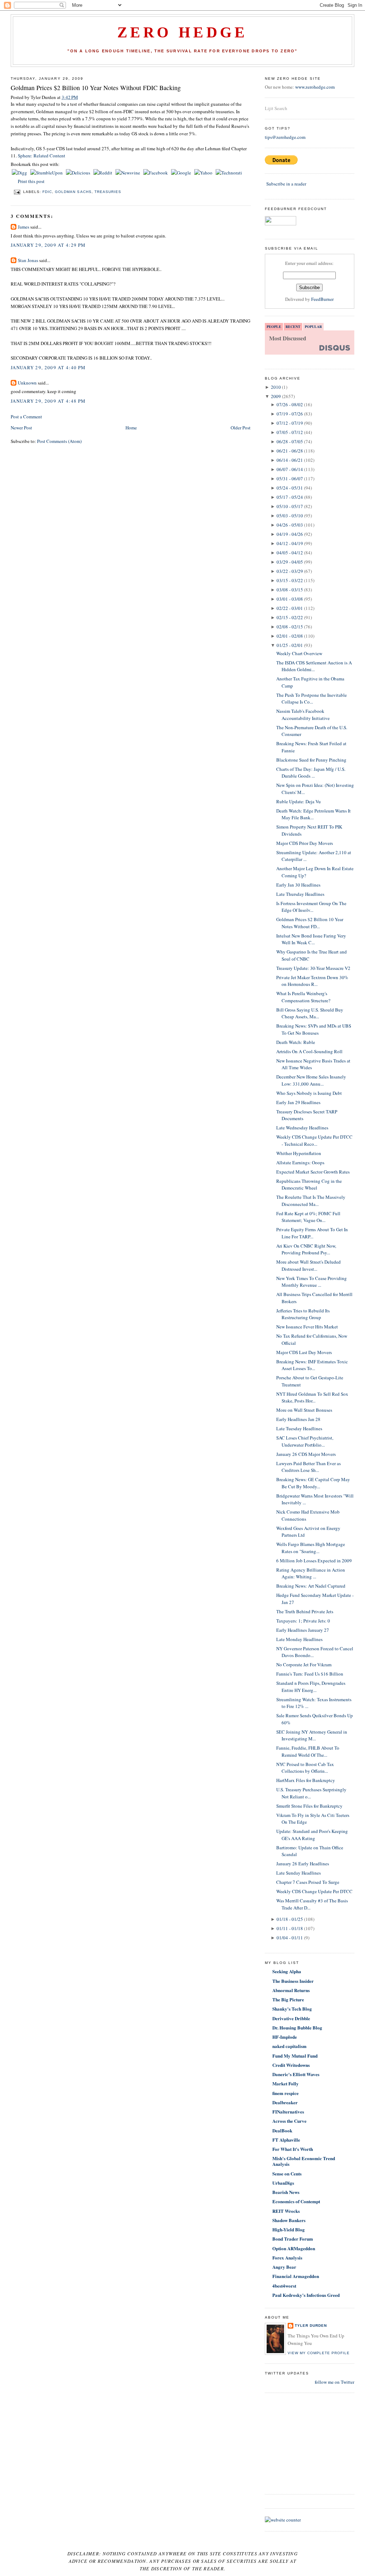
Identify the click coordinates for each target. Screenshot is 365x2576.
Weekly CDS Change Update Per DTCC (314, 1891)
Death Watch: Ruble (296, 1042)
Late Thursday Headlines (300, 894)
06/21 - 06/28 (290, 451)
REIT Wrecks (286, 2211)
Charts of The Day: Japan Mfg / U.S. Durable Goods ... (311, 773)
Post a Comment (26, 417)
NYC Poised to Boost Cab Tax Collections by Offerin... (305, 1768)
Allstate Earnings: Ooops (300, 1162)
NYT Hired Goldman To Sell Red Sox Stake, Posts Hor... (312, 1397)
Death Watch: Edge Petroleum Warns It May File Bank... (313, 814)
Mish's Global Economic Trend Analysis (304, 2161)
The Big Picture (288, 1999)
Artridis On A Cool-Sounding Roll (309, 1051)
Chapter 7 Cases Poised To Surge (308, 1882)
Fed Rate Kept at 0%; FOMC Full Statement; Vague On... (308, 1217)
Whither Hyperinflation (299, 1153)
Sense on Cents (287, 2173)
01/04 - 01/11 (290, 1938)
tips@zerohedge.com (285, 137)
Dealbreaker (285, 2102)
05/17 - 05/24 (290, 497)
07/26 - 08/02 (290, 404)
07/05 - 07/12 (290, 432)
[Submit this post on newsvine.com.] (128, 173)
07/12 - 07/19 (290, 423)
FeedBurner (322, 299)
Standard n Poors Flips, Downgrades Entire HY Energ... (311, 1687)
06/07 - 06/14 (290, 469)
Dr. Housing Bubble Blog (297, 2028)
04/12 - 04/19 (290, 543)
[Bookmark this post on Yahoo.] (204, 173)
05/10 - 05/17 (290, 506)
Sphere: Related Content (42, 156)
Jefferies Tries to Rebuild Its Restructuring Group (303, 1314)
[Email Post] (17, 192)
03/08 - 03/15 (290, 590)
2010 (276, 387)
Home (131, 428)
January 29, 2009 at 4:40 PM (48, 367)
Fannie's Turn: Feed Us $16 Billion (310, 1674)
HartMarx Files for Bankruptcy (306, 1780)
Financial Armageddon (296, 2276)
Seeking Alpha (287, 1971)
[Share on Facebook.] (156, 173)
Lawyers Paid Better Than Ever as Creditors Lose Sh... (309, 1467)
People (274, 326)
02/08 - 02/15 (290, 627)
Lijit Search (276, 108)
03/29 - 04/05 (290, 562)
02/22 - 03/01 (290, 608)
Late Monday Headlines (299, 1639)
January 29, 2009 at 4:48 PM (48, 401)
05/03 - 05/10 (290, 516)
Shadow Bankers (289, 2220)
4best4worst (284, 2286)
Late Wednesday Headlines (302, 1128)
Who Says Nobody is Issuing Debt (309, 1093)
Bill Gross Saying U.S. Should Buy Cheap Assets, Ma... (310, 1013)
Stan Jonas (28, 260)
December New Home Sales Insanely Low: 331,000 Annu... (311, 1080)
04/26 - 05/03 (290, 525)
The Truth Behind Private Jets (305, 1611)
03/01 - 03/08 (290, 599)
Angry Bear (284, 2267)
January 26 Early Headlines (303, 1864)
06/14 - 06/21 (290, 460)
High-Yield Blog (289, 2229)
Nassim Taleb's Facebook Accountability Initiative (303, 715)
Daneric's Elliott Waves (296, 2074)
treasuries (108, 192)
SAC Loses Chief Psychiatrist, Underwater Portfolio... (305, 1441)
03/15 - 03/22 (290, 580)
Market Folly (286, 2083)
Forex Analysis (287, 2258)
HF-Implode (285, 2037)
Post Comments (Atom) (59, 441)
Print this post (31, 181)
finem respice (286, 2093)
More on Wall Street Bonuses (304, 1410)
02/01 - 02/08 (290, 636)
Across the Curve (289, 2121)
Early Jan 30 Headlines (298, 885)
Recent (293, 326)
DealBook (282, 2130)
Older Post (241, 428)
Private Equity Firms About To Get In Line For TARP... (312, 1233)
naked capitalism (289, 2046)
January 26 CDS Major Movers (306, 1454)
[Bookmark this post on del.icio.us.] (79, 173)
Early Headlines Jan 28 (298, 1419)
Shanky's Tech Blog (292, 2009)
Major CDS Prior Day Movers (305, 843)
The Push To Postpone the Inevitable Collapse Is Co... (312, 699)
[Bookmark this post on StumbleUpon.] (47, 173)
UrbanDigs (283, 2183)
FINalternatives (288, 2112)
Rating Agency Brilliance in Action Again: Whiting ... (311, 1573)
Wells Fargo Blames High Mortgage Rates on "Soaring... (311, 1548)
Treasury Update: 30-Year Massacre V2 (313, 968)
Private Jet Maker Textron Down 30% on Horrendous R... (312, 981)
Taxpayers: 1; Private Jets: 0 (303, 1621)
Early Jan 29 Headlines (298, 1102)
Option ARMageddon (294, 2248)
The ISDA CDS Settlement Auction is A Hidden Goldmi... (314, 666)
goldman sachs (73, 192)
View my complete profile (319, 2353)
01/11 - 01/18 (290, 1928)
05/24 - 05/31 (290, 488)
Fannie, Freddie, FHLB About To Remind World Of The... (308, 1751)
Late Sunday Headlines (299, 1873)
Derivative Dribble (291, 2018)
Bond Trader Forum (293, 2239)
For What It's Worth (293, 2149)
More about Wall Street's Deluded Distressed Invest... (309, 1265)
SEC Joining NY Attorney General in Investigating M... (312, 1735)
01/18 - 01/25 (290, 1919)
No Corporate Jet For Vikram (304, 1665)
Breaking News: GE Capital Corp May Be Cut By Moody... (313, 1483)
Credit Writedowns (291, 2065)
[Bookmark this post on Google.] (182, 173)
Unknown (27, 383)
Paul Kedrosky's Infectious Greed (306, 2295)
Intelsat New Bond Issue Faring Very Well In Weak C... (311, 939)
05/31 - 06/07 (290, 479)
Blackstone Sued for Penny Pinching (311, 760)
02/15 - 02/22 (290, 617)
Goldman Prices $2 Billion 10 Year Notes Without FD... (310, 923)
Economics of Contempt (296, 2201)
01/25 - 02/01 (290, 645)
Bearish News (286, 2192)
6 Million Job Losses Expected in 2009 (314, 1561)
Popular (313, 326)
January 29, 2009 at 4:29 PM (48, 245)
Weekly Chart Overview (299, 653)
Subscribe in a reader (286, 184)
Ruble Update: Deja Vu (299, 801)
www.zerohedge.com (315, 87)
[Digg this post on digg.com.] (20, 173)
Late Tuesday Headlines (299, 1428)
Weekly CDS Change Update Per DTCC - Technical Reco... (314, 1140)
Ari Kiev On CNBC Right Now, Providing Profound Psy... (306, 1249)
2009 (276, 396)
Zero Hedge (182, 32)
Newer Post (21, 428)
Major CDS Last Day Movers (304, 1352)
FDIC (47, 192)
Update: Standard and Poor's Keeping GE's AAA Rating (312, 1835)
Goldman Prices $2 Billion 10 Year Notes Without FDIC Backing (96, 88)
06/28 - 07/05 (290, 441)
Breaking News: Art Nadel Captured (311, 1586)
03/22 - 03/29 (290, 571)
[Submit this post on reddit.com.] (103, 173)
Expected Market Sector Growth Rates (313, 1172)
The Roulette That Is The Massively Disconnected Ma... (311, 1201)
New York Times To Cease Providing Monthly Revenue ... (312, 1282)
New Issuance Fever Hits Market (307, 1327)
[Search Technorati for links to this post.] (229, 173)
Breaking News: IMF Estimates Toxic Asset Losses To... (312, 1365)
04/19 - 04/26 (290, 534)
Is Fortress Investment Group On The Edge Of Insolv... (311, 907)
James (24, 227)
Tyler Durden (311, 2326)
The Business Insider (293, 1981)
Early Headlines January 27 (303, 1630)
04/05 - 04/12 (290, 553)
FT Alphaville (286, 2140)
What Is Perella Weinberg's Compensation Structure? (303, 997)
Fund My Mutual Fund (295, 2056)
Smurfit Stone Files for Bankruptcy (309, 1806)
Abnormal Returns (291, 1990)
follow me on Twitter (335, 2382)
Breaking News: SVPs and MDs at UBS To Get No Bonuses (314, 1029)
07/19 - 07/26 (290, 414)
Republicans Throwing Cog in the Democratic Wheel (309, 1185)
